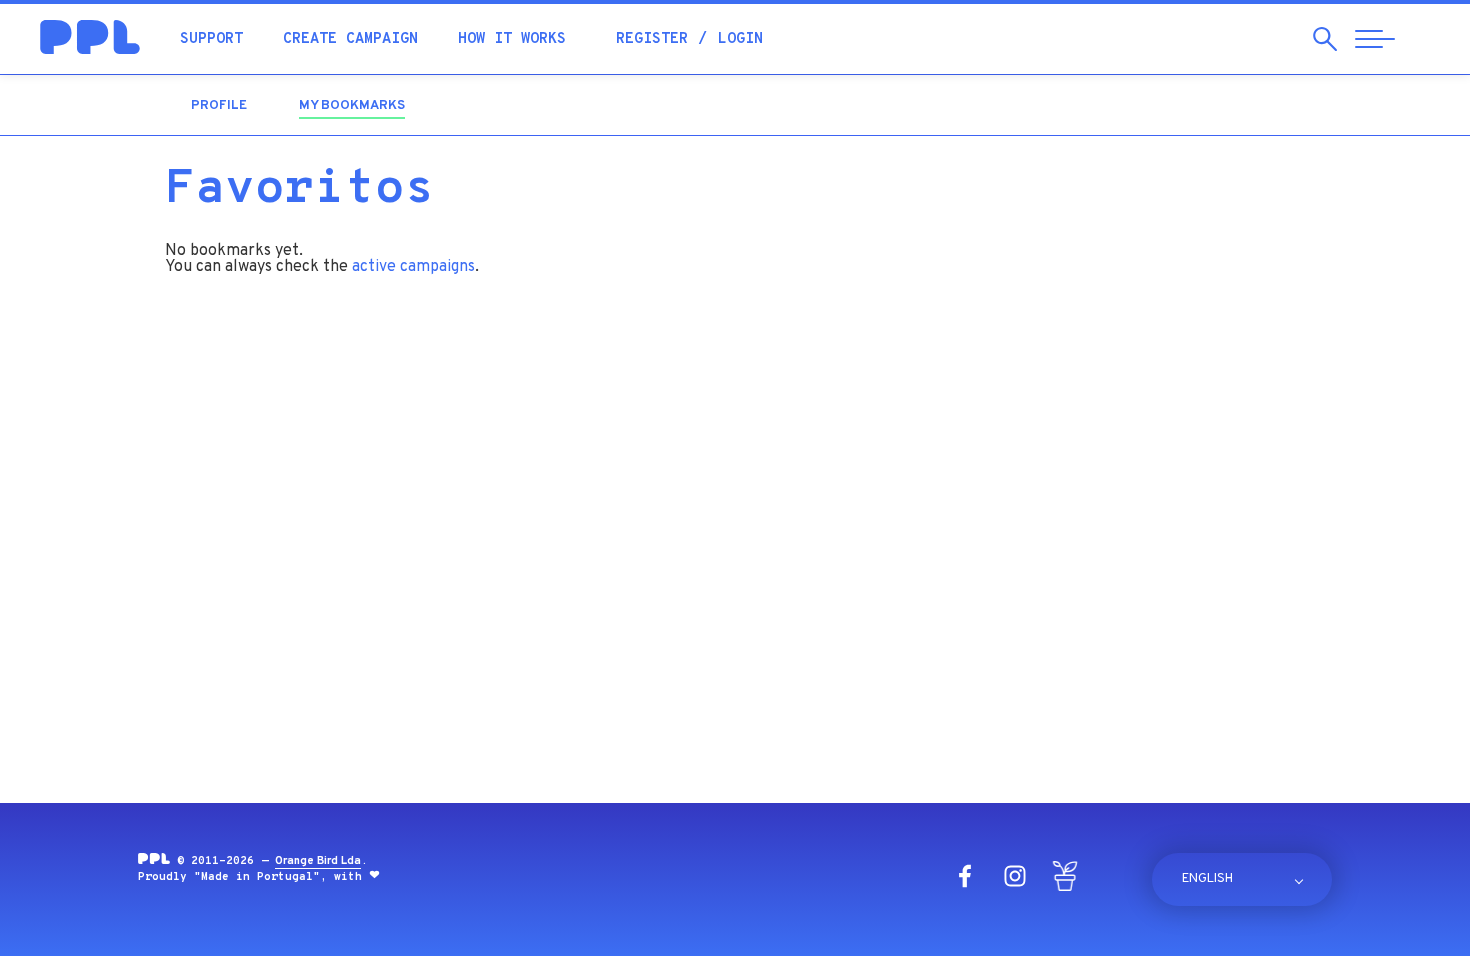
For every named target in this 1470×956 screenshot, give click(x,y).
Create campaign (350, 39)
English (1207, 879)
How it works (512, 39)
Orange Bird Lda (318, 861)
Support (211, 39)
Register (652, 39)
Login (740, 39)
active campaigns (413, 267)
